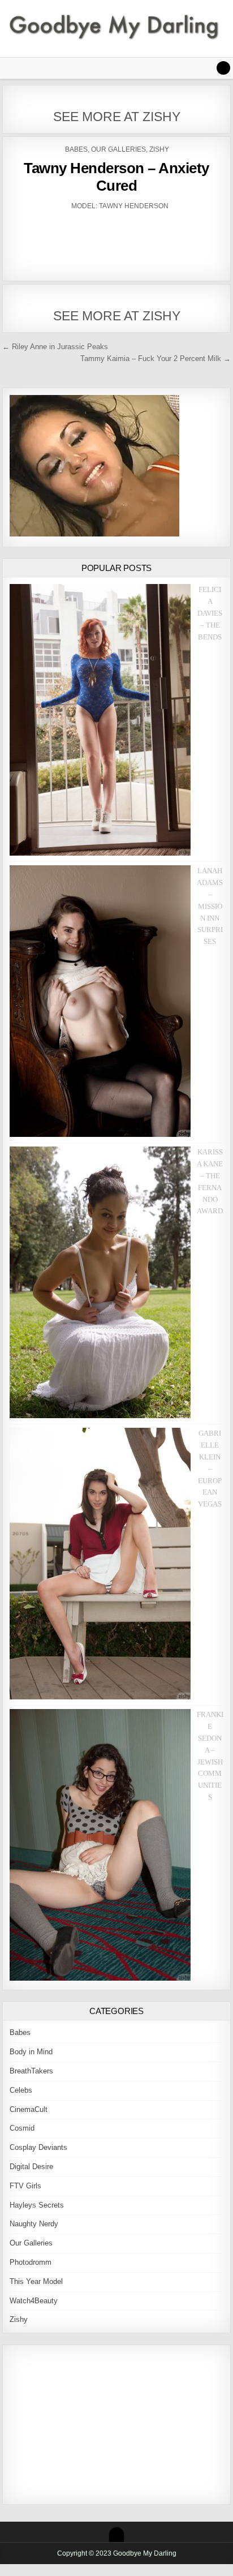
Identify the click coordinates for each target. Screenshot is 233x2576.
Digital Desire (31, 2167)
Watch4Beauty (34, 2301)
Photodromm (31, 2262)
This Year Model (36, 2281)
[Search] (223, 68)
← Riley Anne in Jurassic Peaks (55, 347)
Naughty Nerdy (34, 2224)
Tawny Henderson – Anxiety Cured (116, 177)
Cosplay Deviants (38, 2147)
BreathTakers (31, 2071)
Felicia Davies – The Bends (210, 613)
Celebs (21, 2090)
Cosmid (22, 2128)
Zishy (159, 149)
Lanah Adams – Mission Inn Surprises (210, 906)
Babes (76, 149)
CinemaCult (29, 2109)
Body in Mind (31, 2052)
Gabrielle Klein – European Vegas (210, 1469)
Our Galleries (118, 149)
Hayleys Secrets (37, 2205)
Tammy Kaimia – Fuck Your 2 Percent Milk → (156, 359)
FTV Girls (25, 2186)
